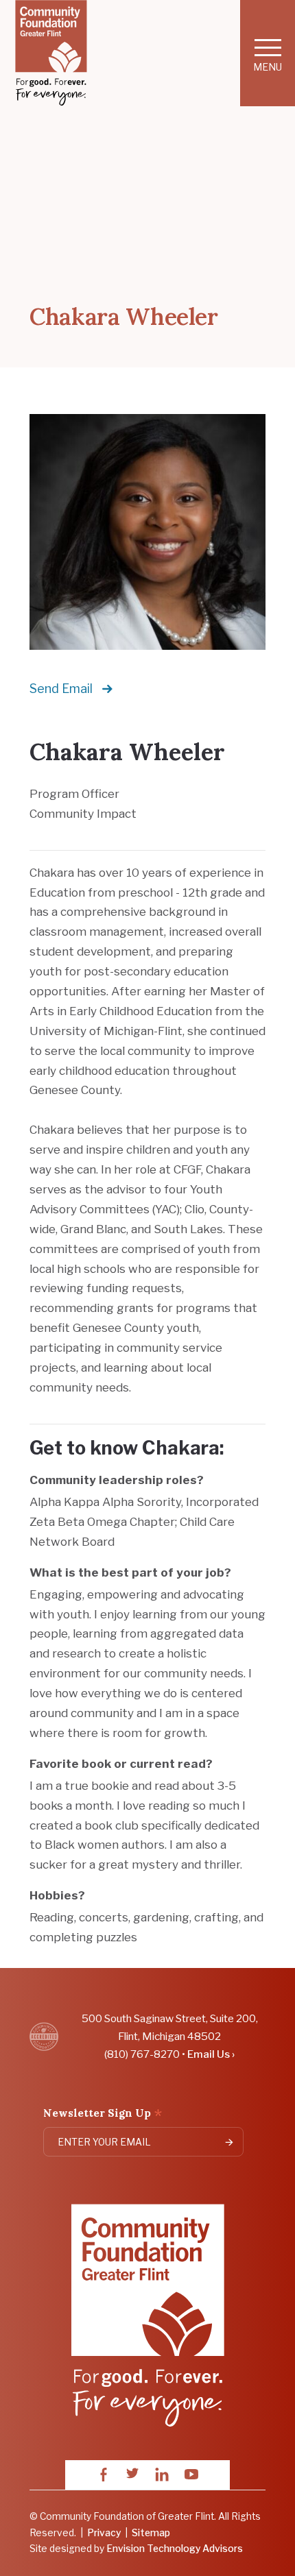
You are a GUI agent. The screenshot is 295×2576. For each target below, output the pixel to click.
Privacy (104, 2533)
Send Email (61, 689)
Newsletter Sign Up (103, 2114)
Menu (268, 67)
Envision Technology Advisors (175, 2549)
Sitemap (151, 2533)
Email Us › (211, 2054)
